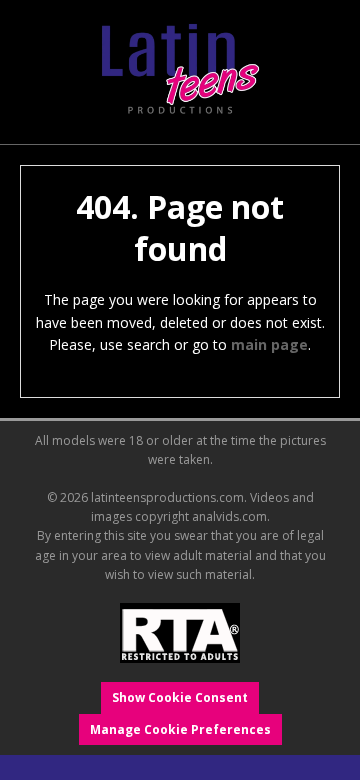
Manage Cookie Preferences (180, 729)
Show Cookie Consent (180, 697)
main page (269, 344)
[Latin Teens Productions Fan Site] (180, 70)
